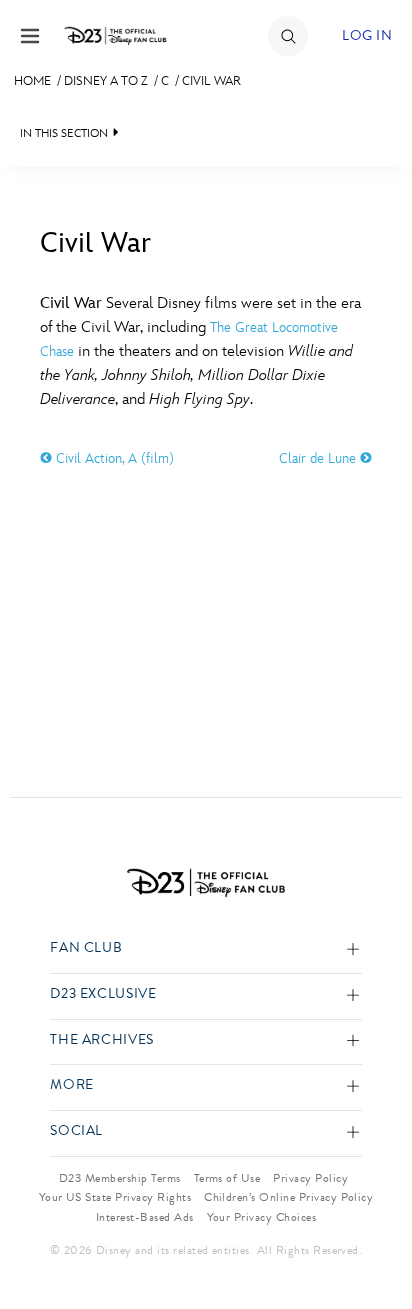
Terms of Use (227, 1178)
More (72, 1085)
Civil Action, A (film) (113, 458)
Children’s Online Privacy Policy (288, 1197)
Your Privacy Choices (262, 1217)
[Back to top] (373, 1242)
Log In (367, 35)
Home (32, 81)
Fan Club (86, 948)
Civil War (211, 81)
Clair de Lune (319, 458)
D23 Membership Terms (120, 1178)
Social (76, 1131)
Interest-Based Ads (145, 1217)
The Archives (102, 1040)
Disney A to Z (106, 81)
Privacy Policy (310, 1178)
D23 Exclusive (103, 994)
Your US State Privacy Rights (115, 1197)
